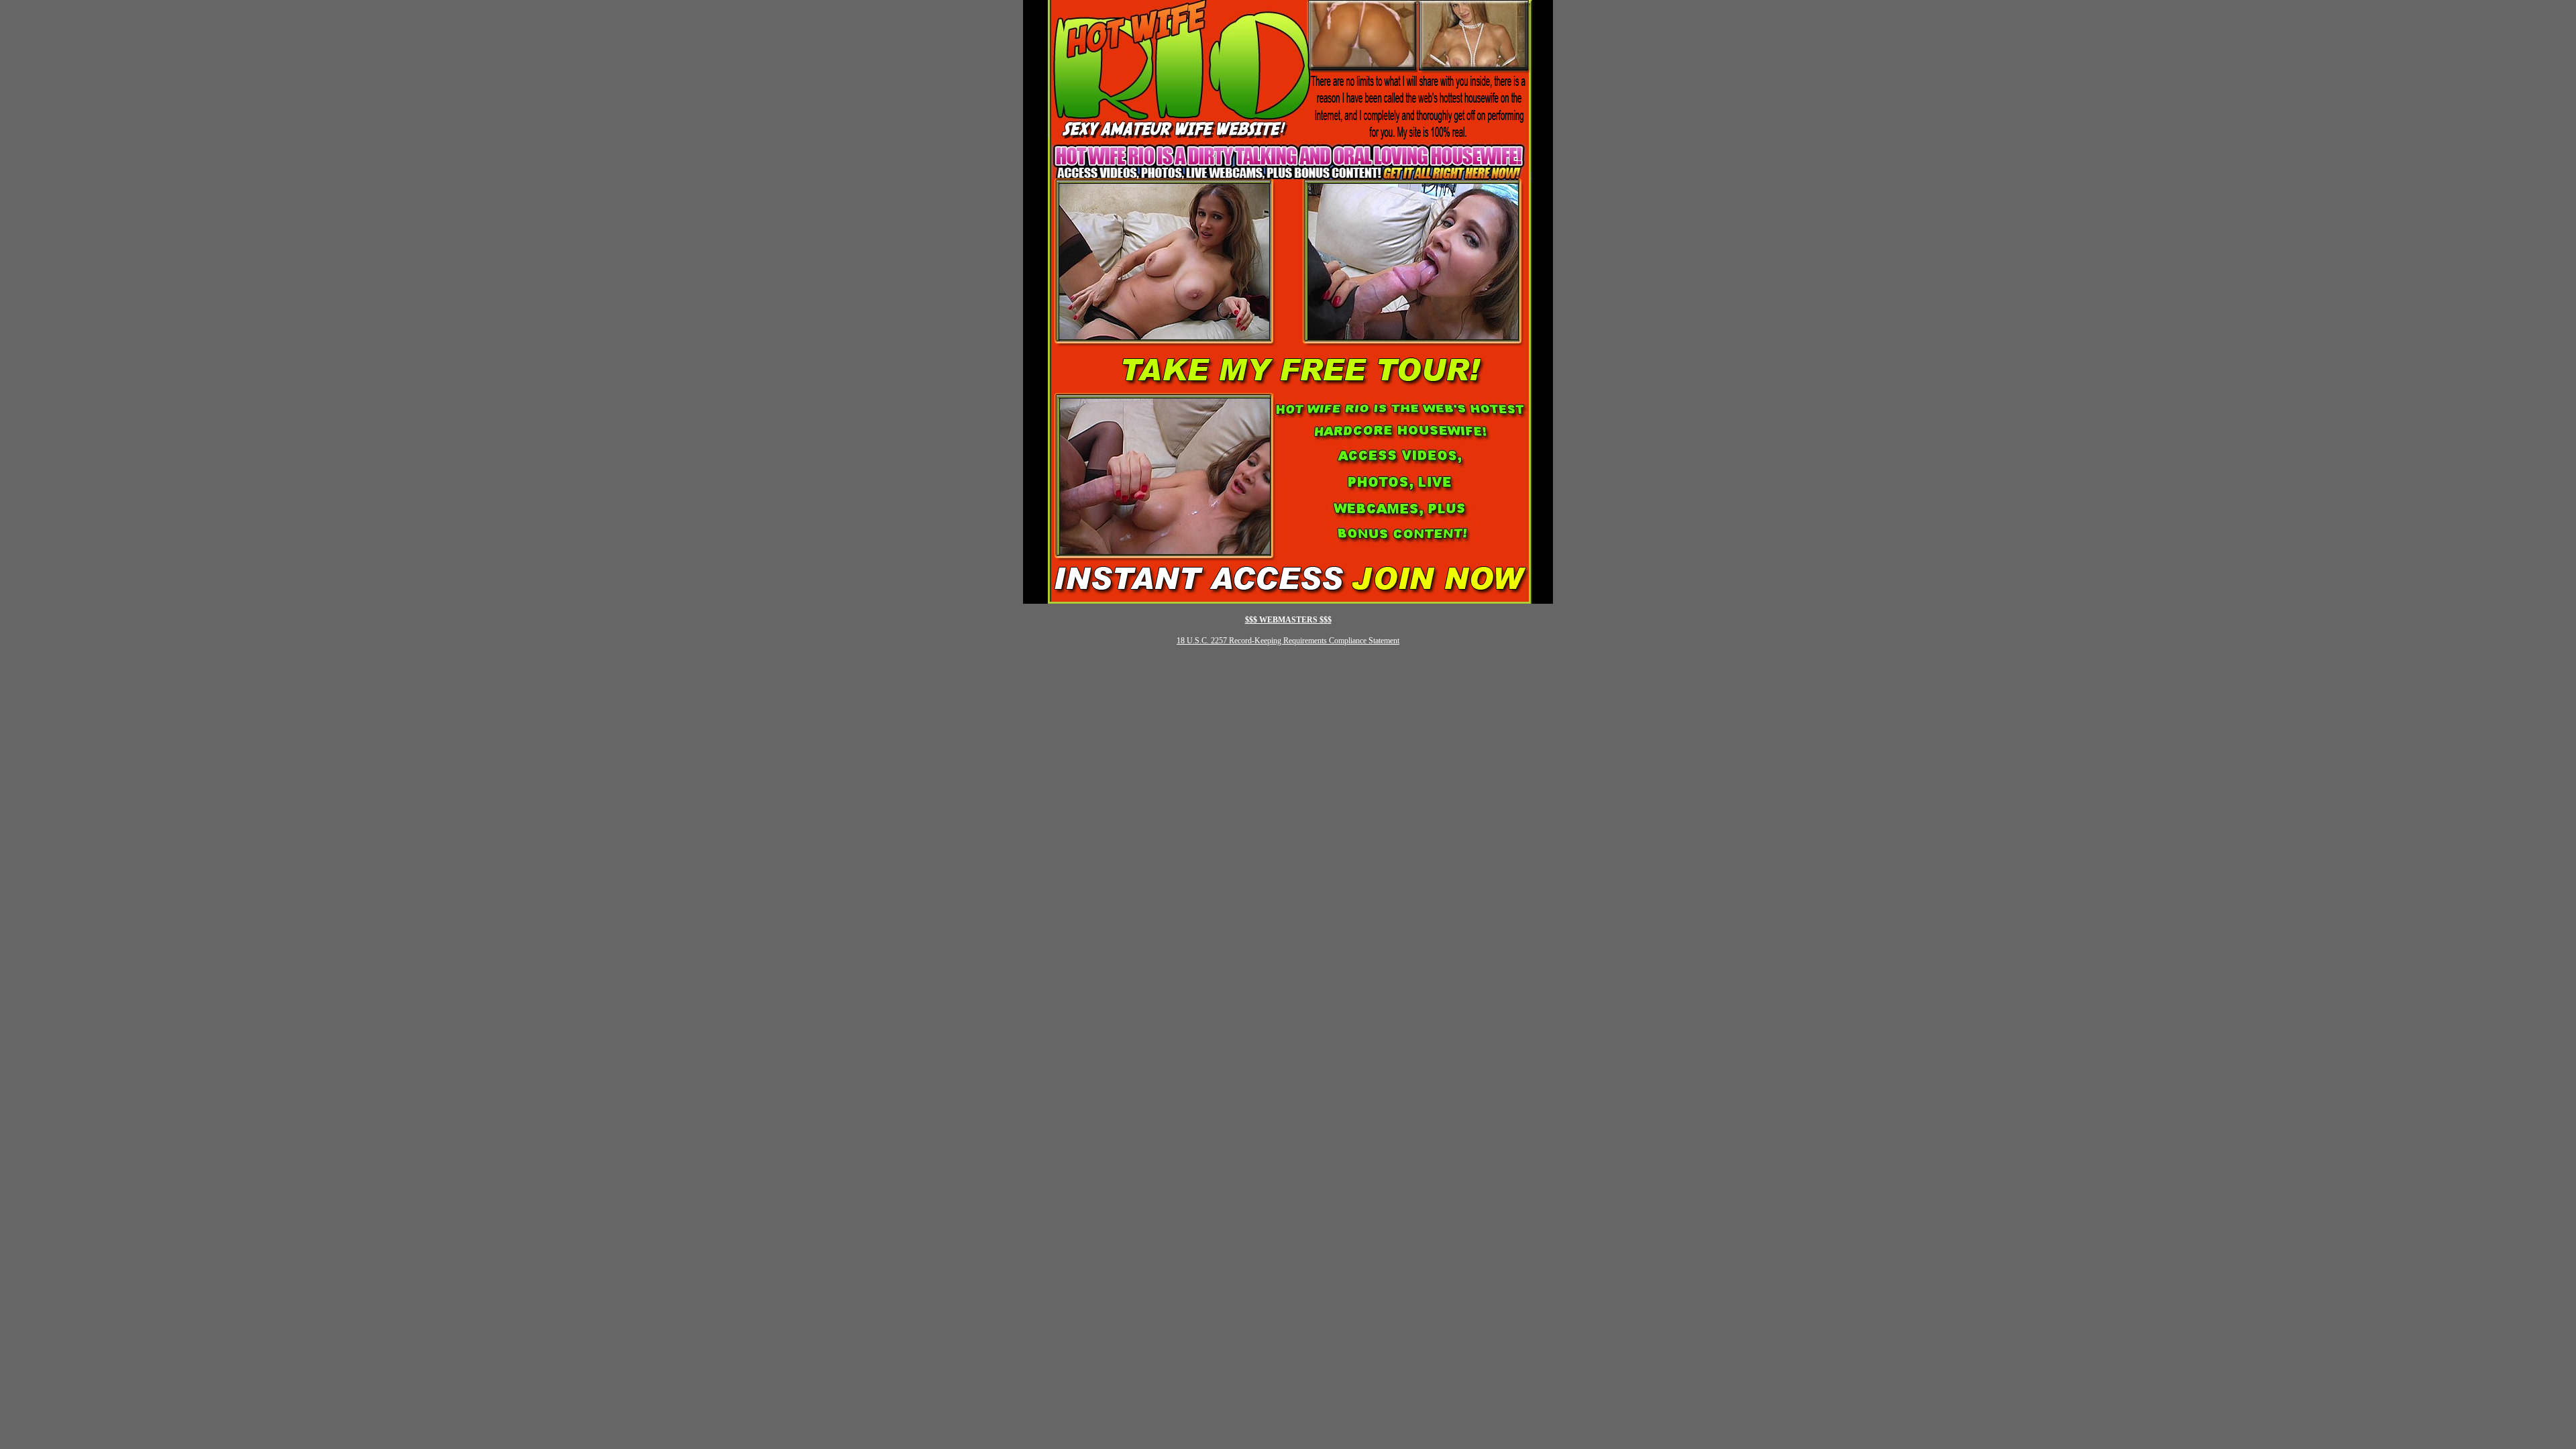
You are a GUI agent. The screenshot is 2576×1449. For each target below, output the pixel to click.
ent (1395, 641)
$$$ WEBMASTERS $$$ (1288, 620)
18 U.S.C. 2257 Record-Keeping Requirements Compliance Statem (1283, 641)
